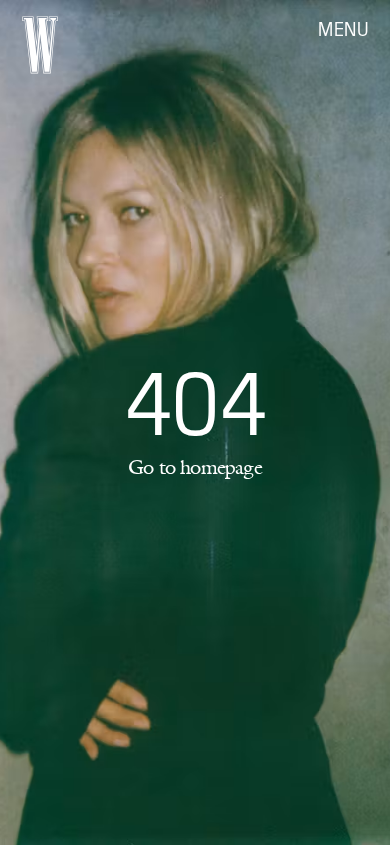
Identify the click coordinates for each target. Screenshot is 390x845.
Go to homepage (195, 467)
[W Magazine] (40, 45)
